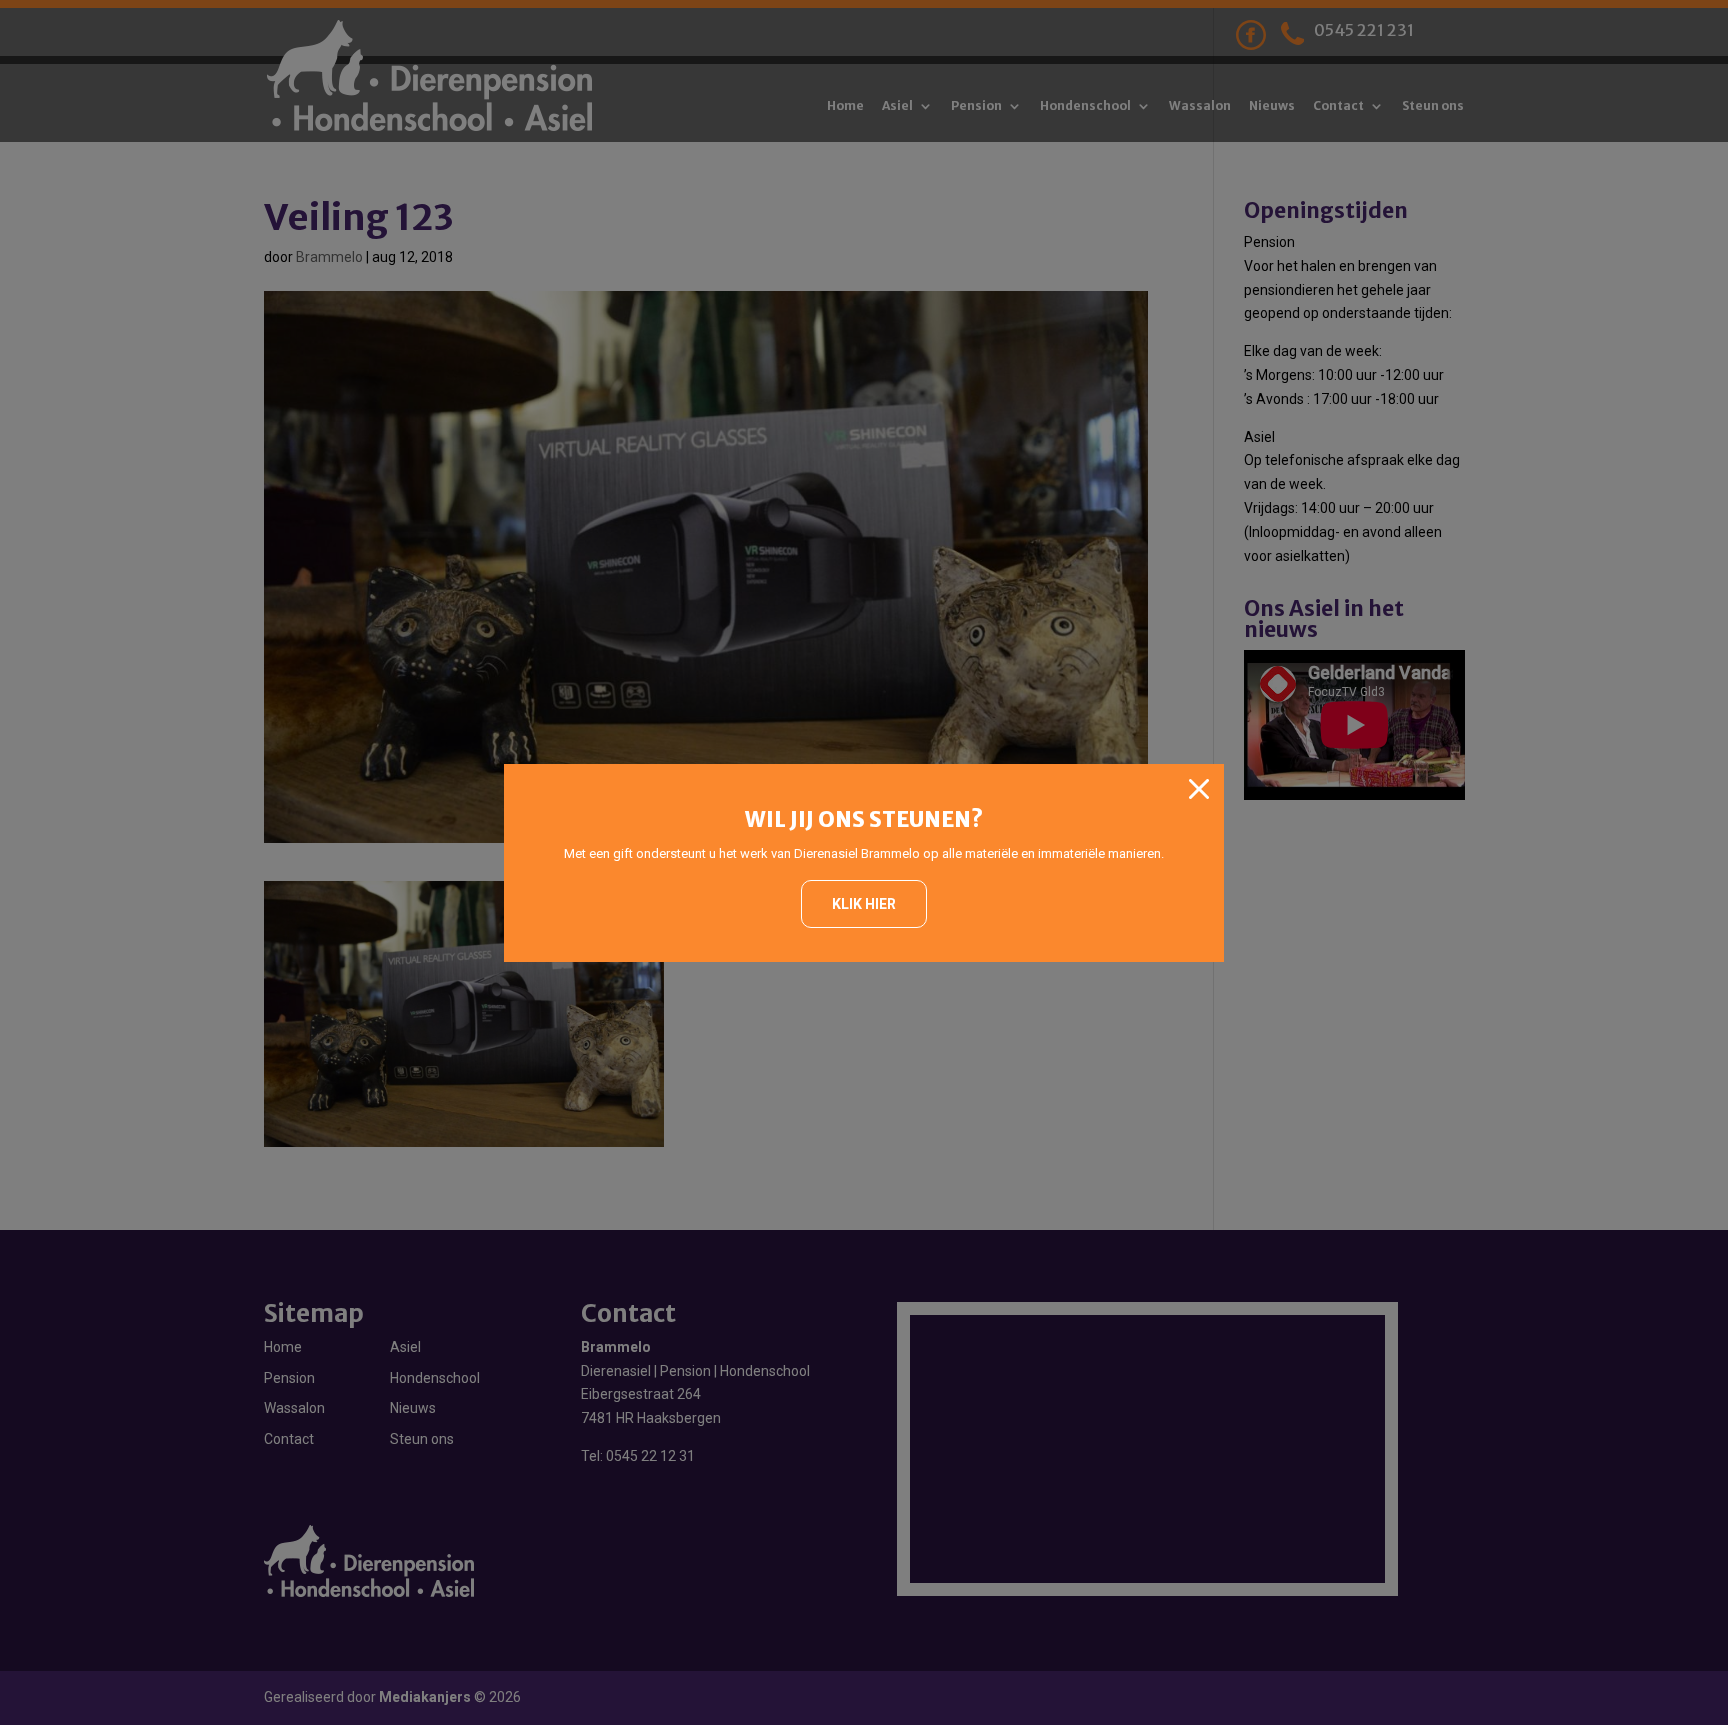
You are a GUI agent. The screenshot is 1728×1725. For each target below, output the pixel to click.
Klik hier (864, 904)
